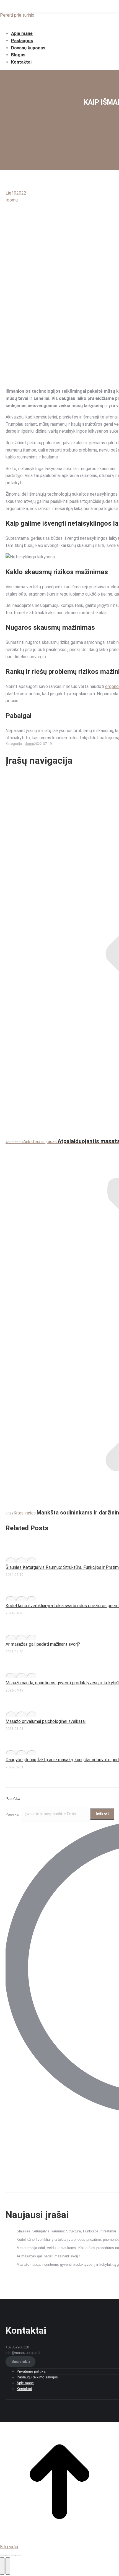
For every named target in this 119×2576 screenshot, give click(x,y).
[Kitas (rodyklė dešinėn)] (8, 2566)
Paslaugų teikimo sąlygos (37, 2377)
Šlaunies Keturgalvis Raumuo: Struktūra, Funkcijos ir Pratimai (66, 2231)
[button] (46, 24)
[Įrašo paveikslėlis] (21, 1560)
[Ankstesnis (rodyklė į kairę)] (2, 2566)
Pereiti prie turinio (17, 15)
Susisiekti (21, 2362)
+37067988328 (17, 2347)
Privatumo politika (31, 2371)
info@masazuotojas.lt (23, 2353)
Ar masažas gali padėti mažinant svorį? (43, 1644)
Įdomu (12, 200)
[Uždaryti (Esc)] (2, 2555)
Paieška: (13, 1814)
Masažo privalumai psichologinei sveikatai (46, 1721)
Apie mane (25, 2383)
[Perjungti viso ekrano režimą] (13, 2555)
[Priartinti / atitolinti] (19, 2555)
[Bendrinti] (8, 2555)
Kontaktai (24, 2389)
